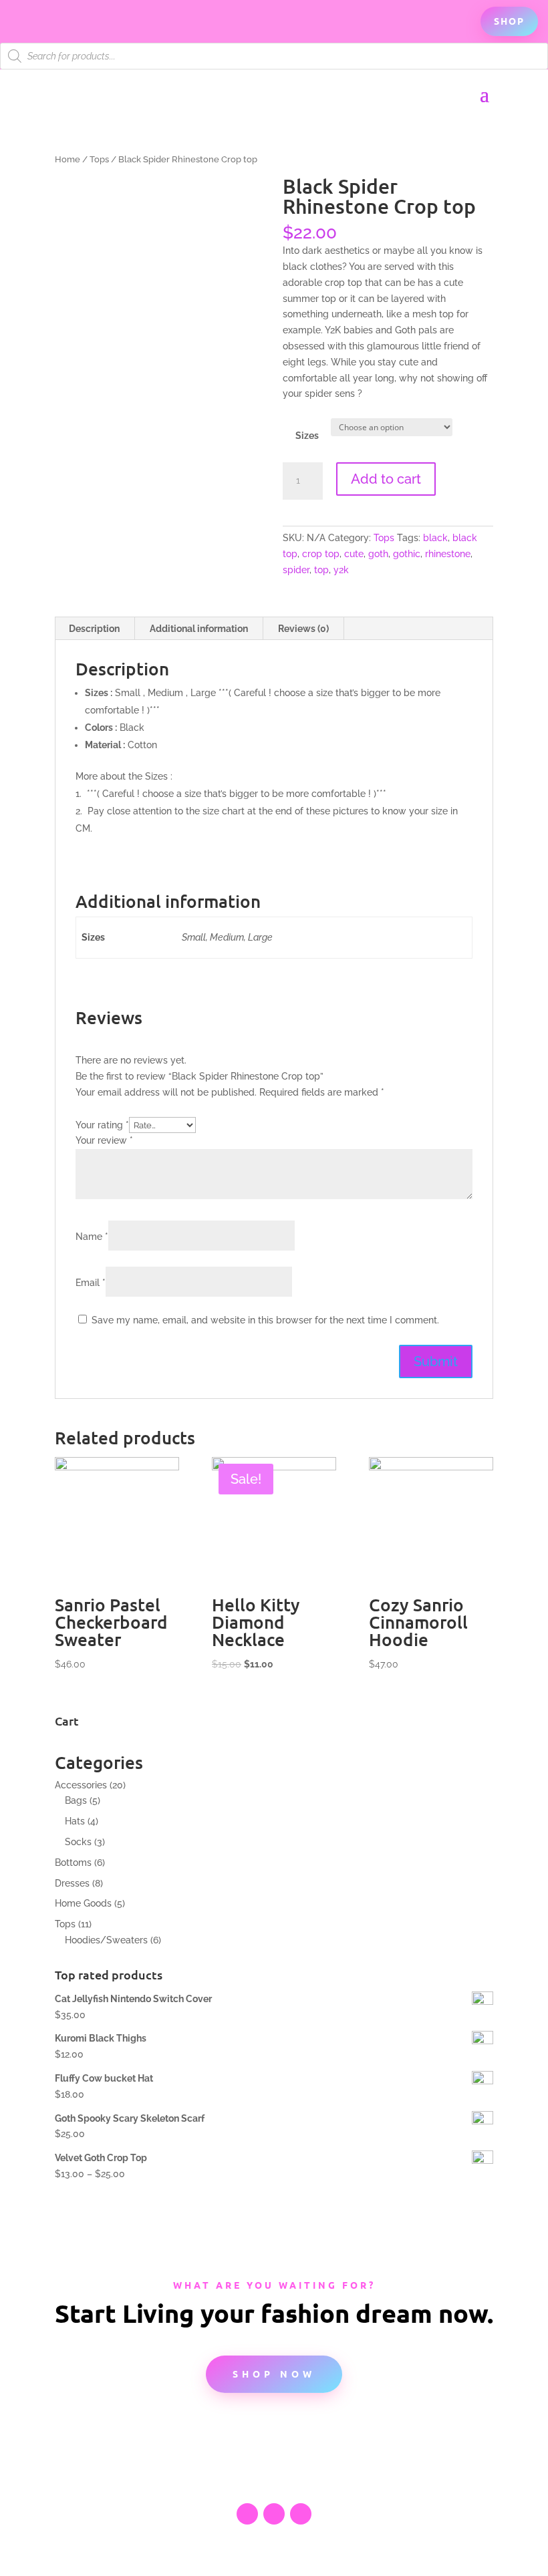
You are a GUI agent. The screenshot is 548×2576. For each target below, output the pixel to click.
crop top (321, 554)
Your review (104, 1140)
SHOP (509, 21)
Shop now (274, 2374)
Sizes (307, 436)
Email (91, 1283)
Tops (99, 159)
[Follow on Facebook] (247, 2514)
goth (378, 554)
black (435, 538)
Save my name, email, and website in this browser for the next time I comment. (265, 1320)
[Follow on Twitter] (274, 2514)
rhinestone (448, 554)
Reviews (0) (303, 629)
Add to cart (386, 479)
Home (67, 159)
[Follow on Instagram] (301, 2514)
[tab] (95, 629)
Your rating (102, 1125)
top (321, 570)
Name (92, 1237)
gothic (407, 554)
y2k (341, 570)
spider (296, 570)
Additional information (199, 629)
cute (354, 554)
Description (94, 629)
